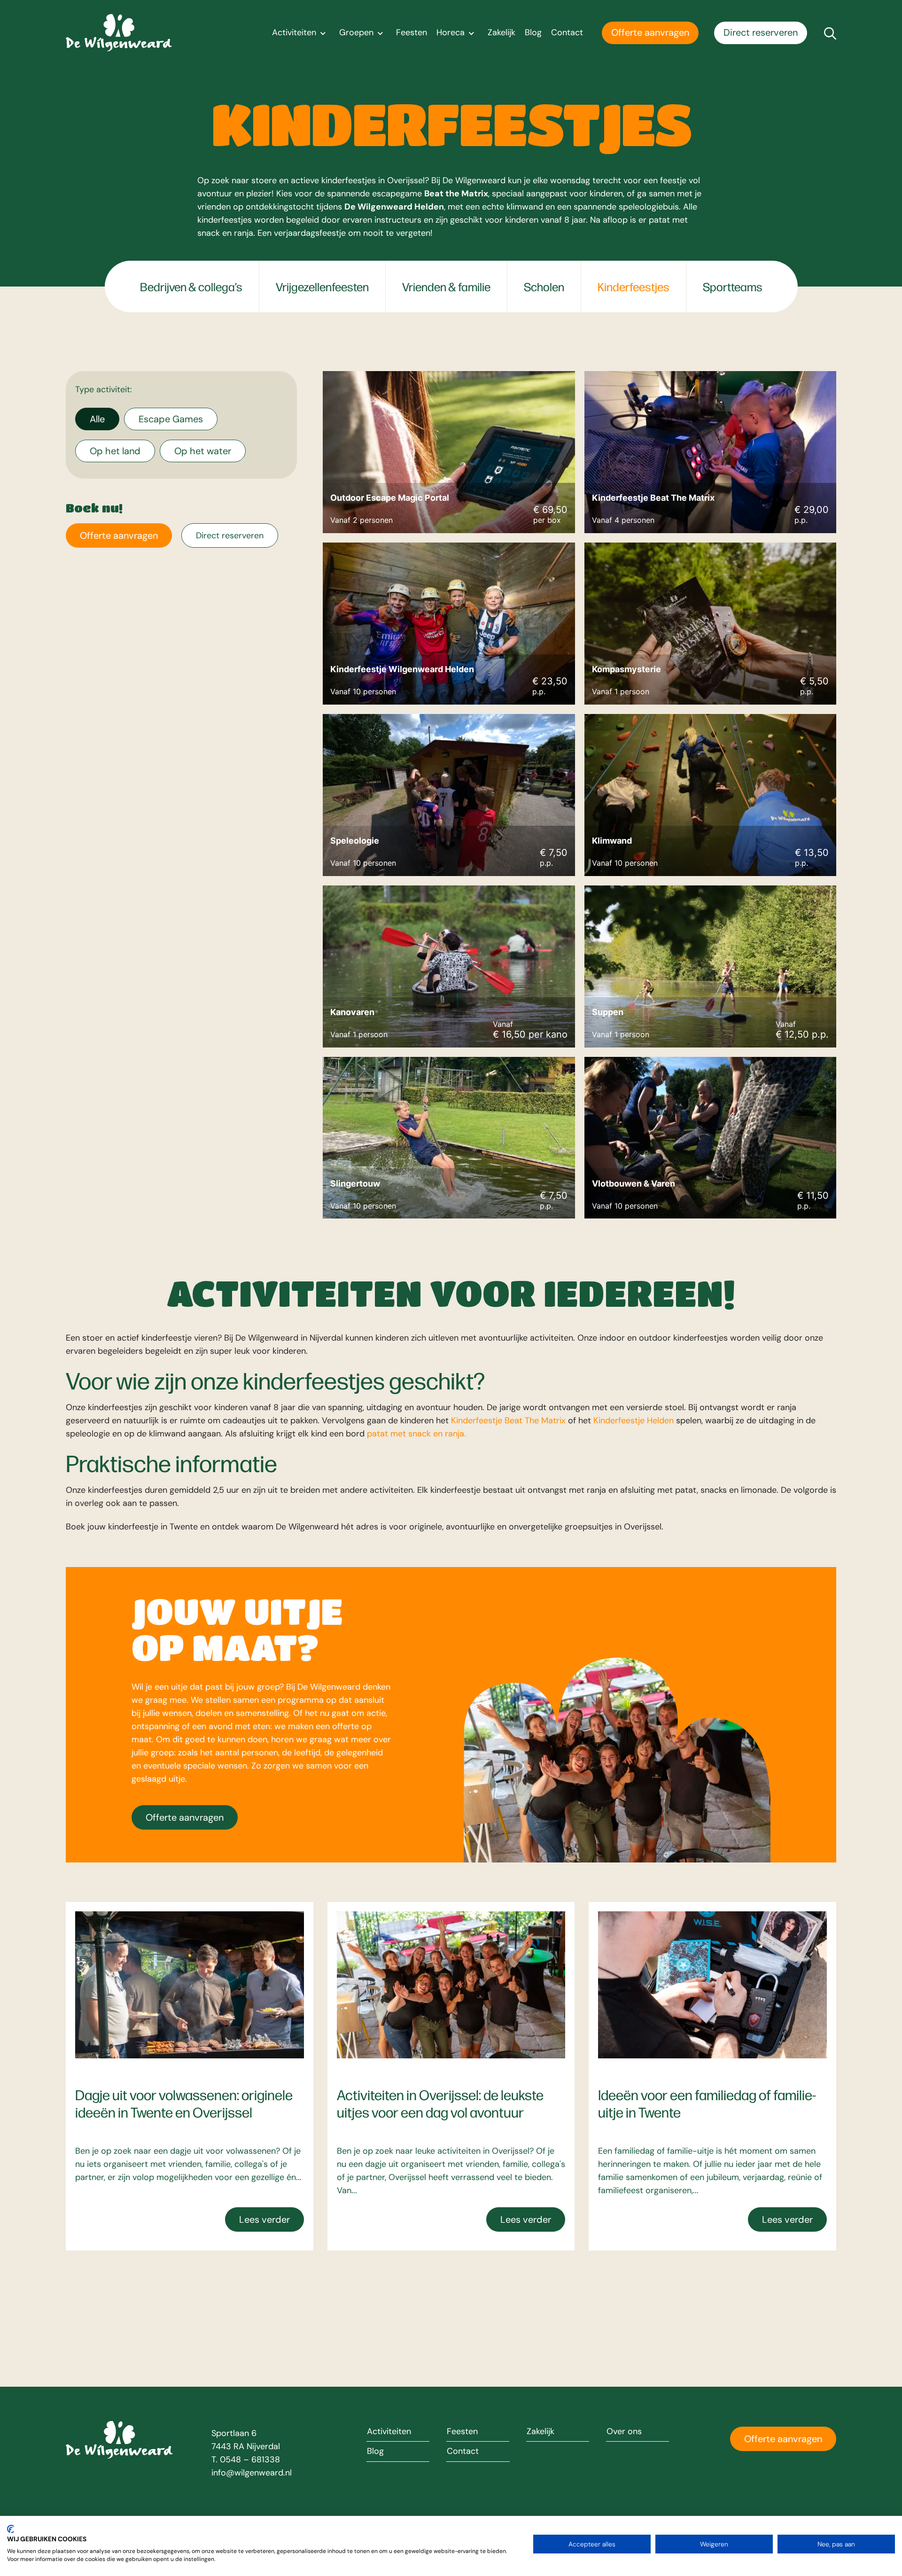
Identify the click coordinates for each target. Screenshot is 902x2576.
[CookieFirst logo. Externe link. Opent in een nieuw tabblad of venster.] (11, 2529)
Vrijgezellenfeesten (322, 287)
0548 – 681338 (250, 2460)
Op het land (115, 451)
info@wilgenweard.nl (252, 2473)
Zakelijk (502, 33)
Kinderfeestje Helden (634, 1420)
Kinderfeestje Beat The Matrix (508, 1420)
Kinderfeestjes (634, 287)
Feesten (412, 33)
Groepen (356, 33)
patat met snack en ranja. (416, 1434)
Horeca (451, 33)
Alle (97, 419)
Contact (567, 33)
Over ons (624, 2432)
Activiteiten (294, 33)
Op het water (203, 451)
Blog (533, 33)
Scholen (544, 287)
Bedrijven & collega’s (191, 287)
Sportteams (733, 287)
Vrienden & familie (446, 287)
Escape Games (171, 419)
